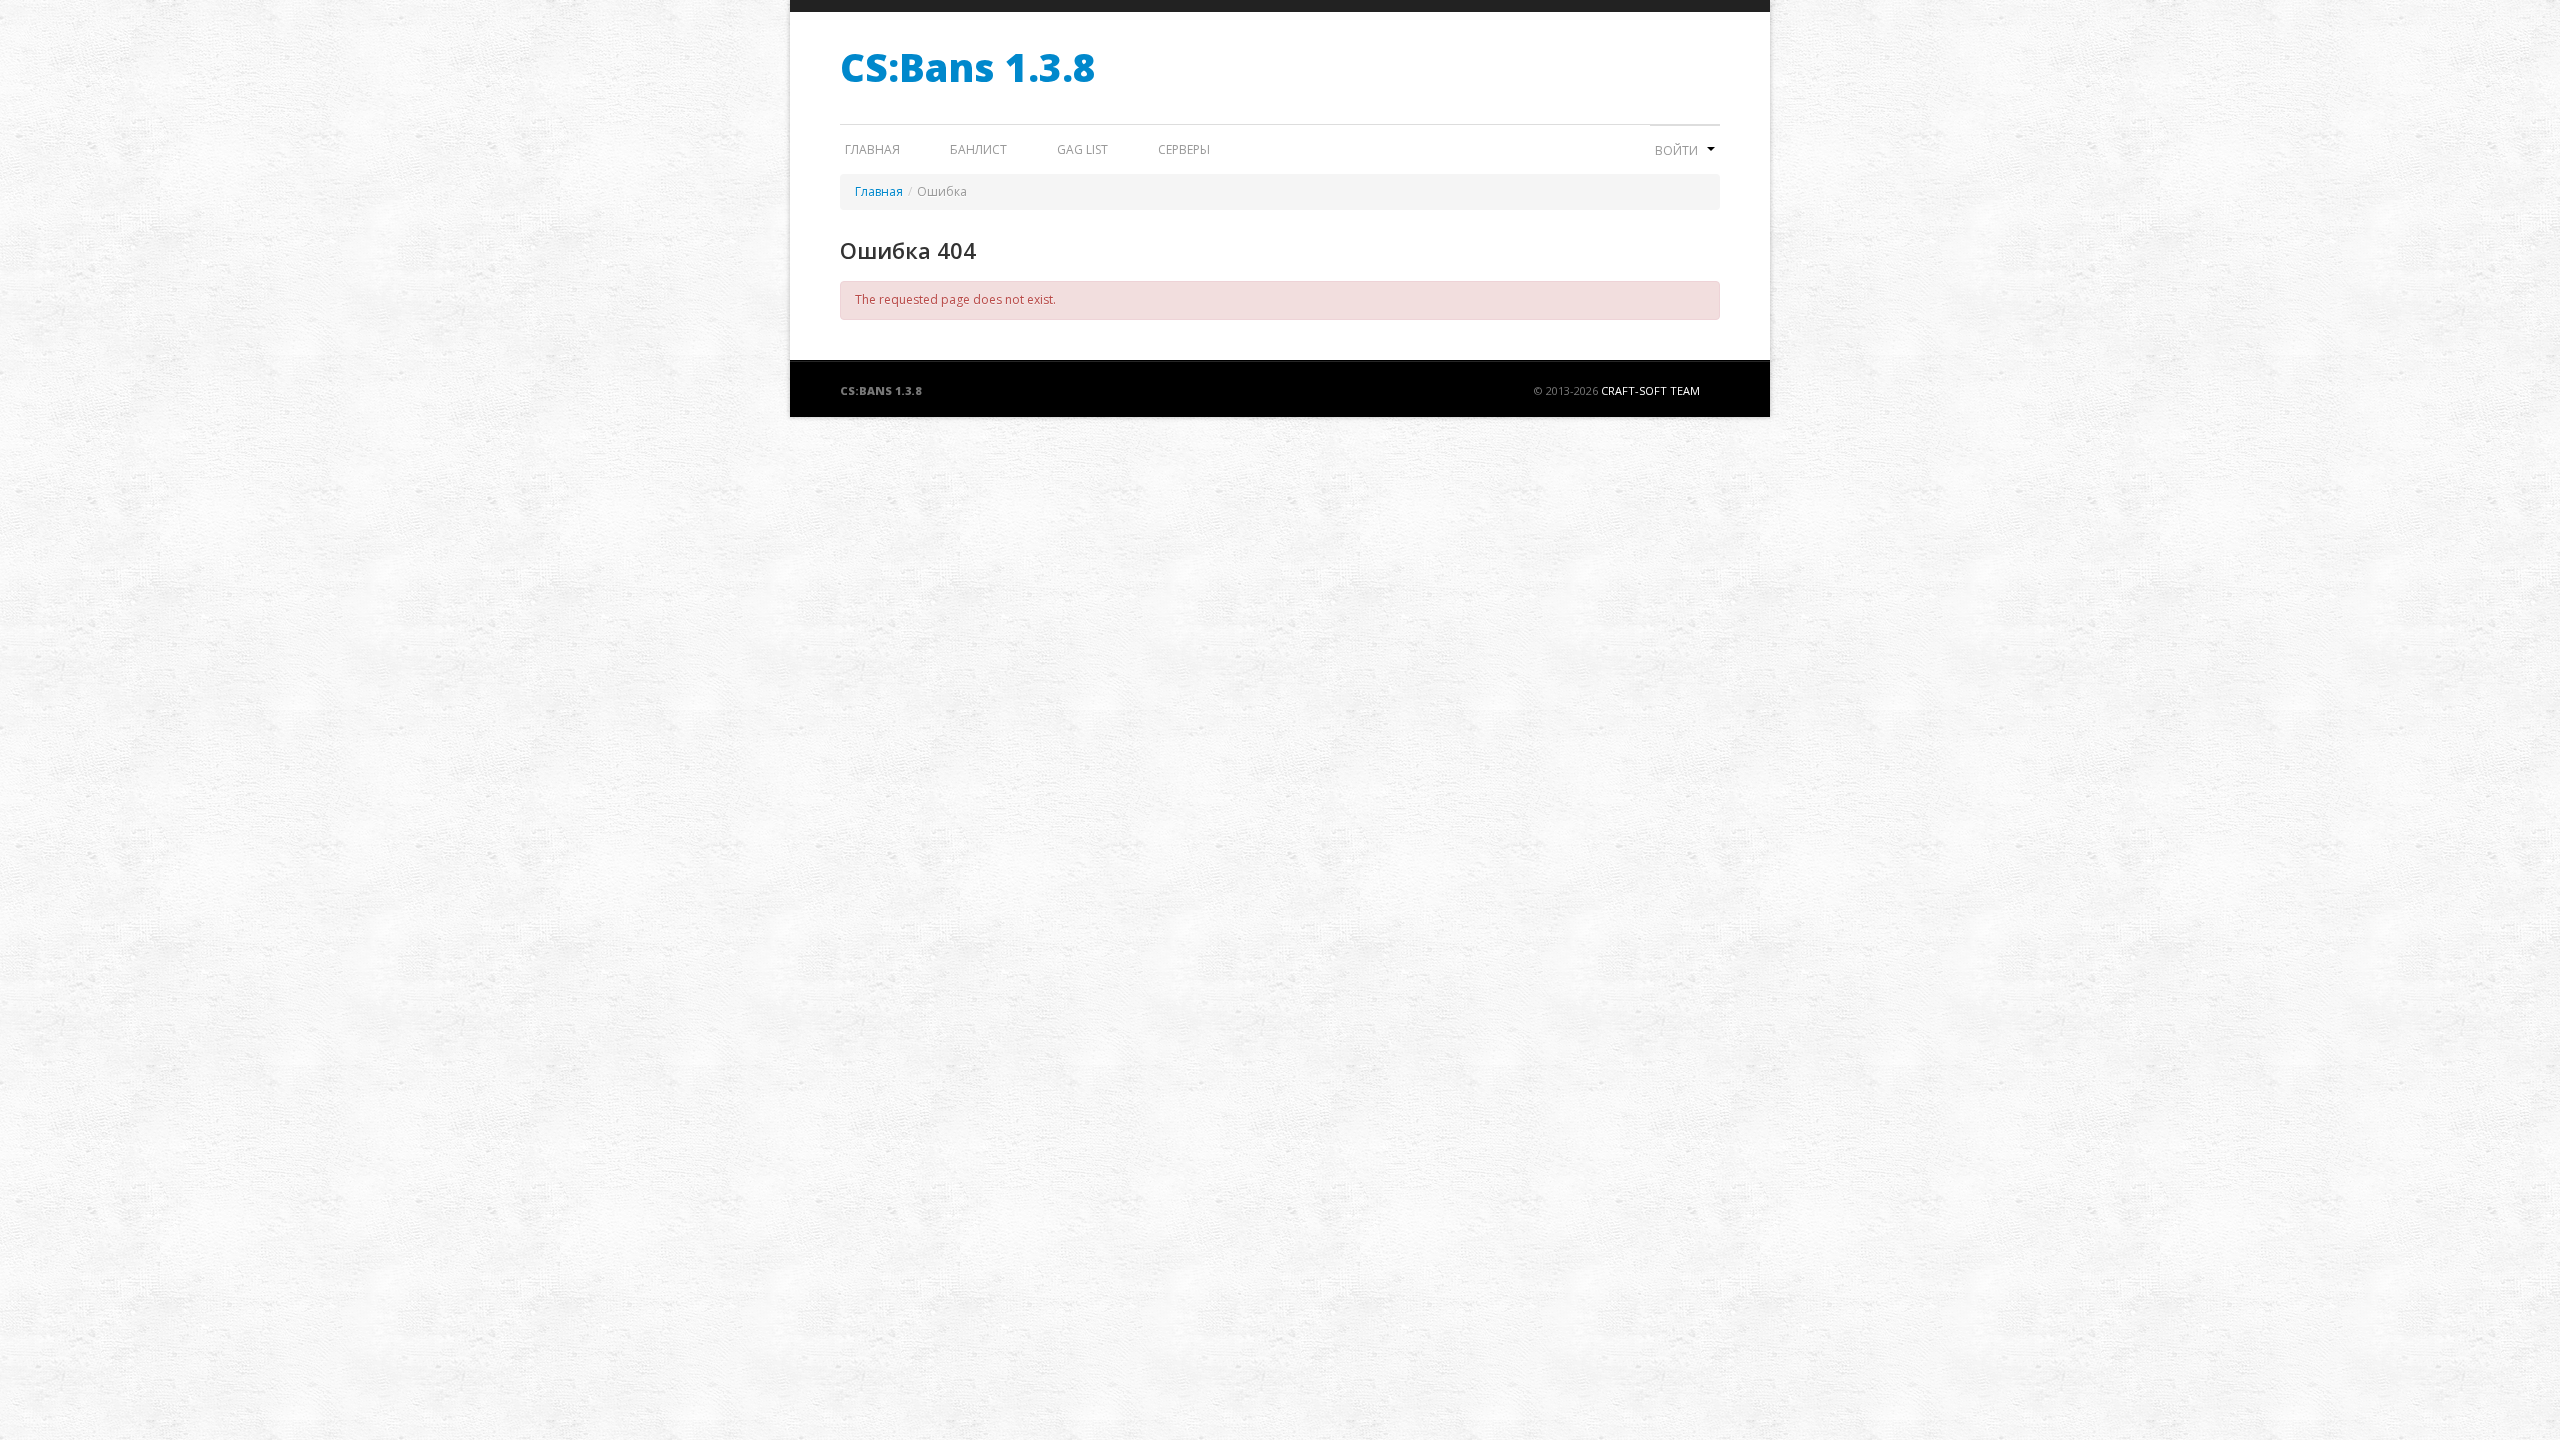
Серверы (1184, 149)
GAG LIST (1082, 149)
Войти (1678, 150)
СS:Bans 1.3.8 (968, 67)
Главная (872, 149)
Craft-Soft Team (1650, 390)
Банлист (978, 149)
